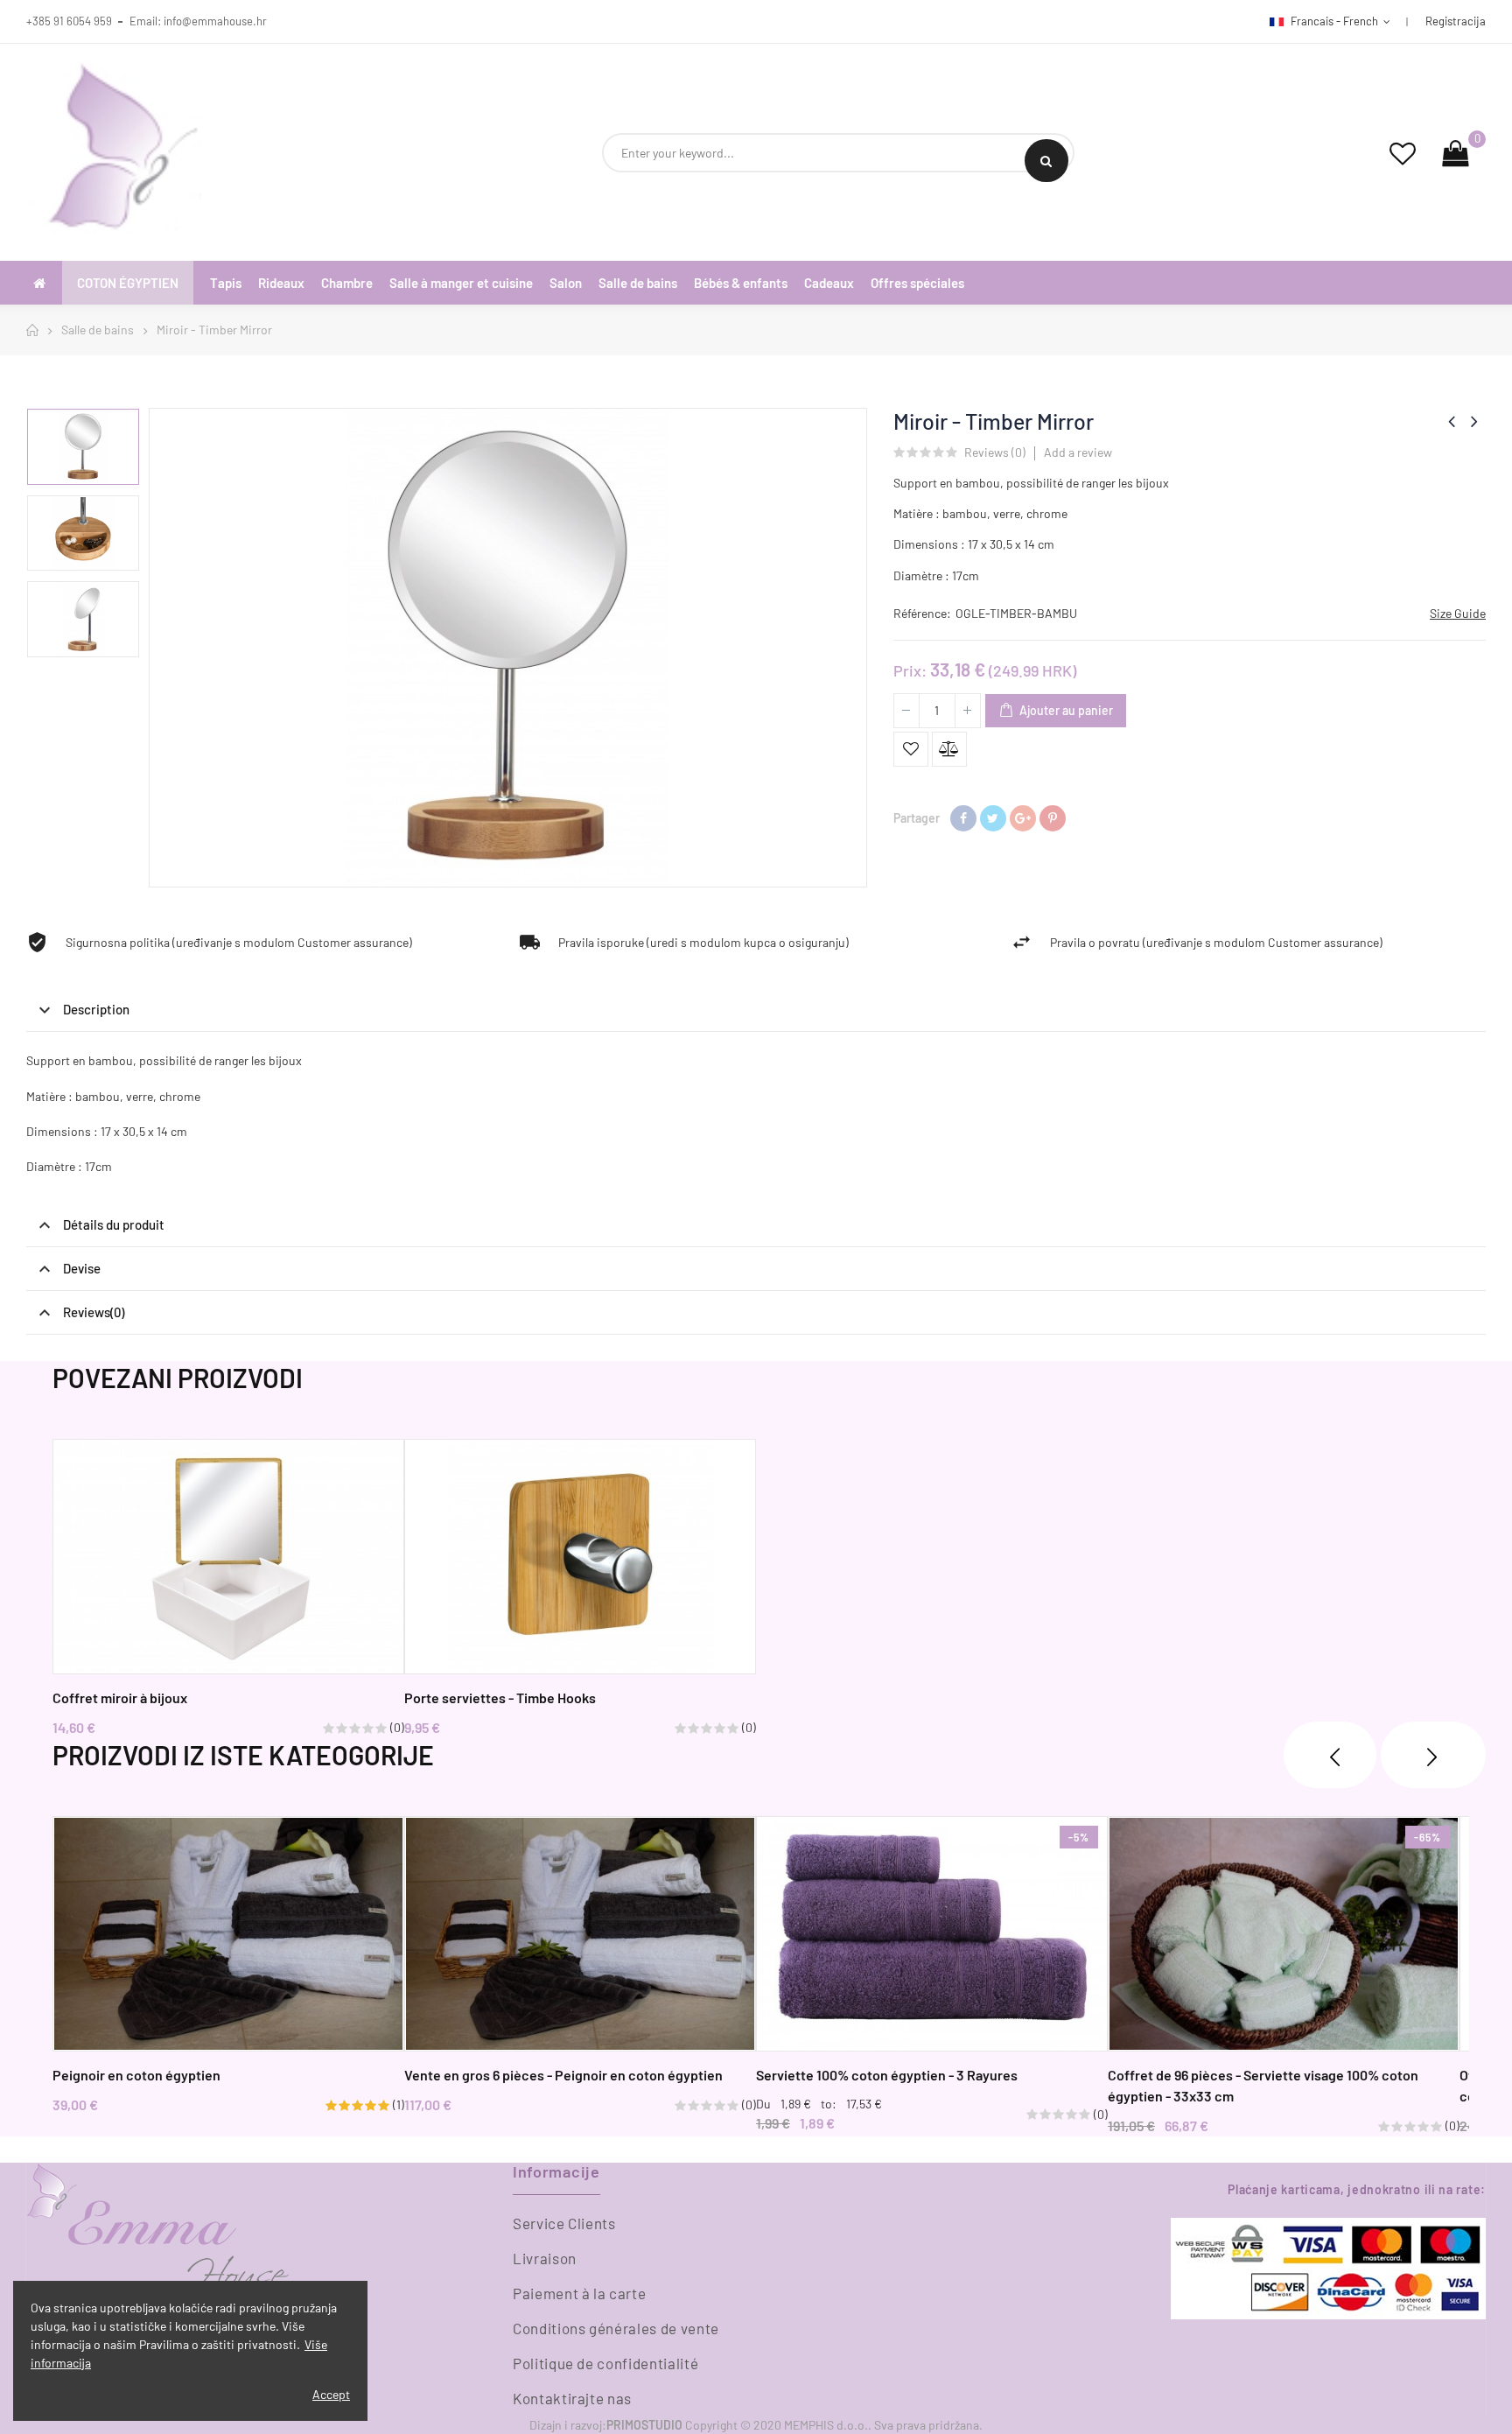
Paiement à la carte (579, 2293)
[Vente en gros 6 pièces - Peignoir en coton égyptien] (580, 1934)
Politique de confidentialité (605, 2363)
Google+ (1023, 818)
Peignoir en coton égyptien (136, 2075)
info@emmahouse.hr (215, 21)
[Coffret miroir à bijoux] (228, 1557)
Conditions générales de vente (616, 2328)
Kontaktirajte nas (572, 2398)
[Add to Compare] (949, 749)
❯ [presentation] (1433, 1755)
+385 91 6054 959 (69, 21)
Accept (331, 2394)
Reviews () (995, 453)
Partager (963, 818)
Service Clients (564, 2223)
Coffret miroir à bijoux (120, 1697)
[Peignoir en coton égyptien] (228, 1934)
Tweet (993, 818)
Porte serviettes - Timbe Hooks (500, 1697)
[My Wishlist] (1403, 153)
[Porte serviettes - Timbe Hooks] (580, 1557)
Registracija (1456, 21)
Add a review (1078, 452)
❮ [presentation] (1330, 1755)
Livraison (545, 2258)
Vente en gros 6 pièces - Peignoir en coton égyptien (563, 2075)
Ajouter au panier (1065, 710)
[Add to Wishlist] (911, 749)
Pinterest (1053, 818)
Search (1046, 161)
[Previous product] (1452, 421)
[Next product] (1474, 421)
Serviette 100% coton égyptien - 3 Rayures (887, 2075)
